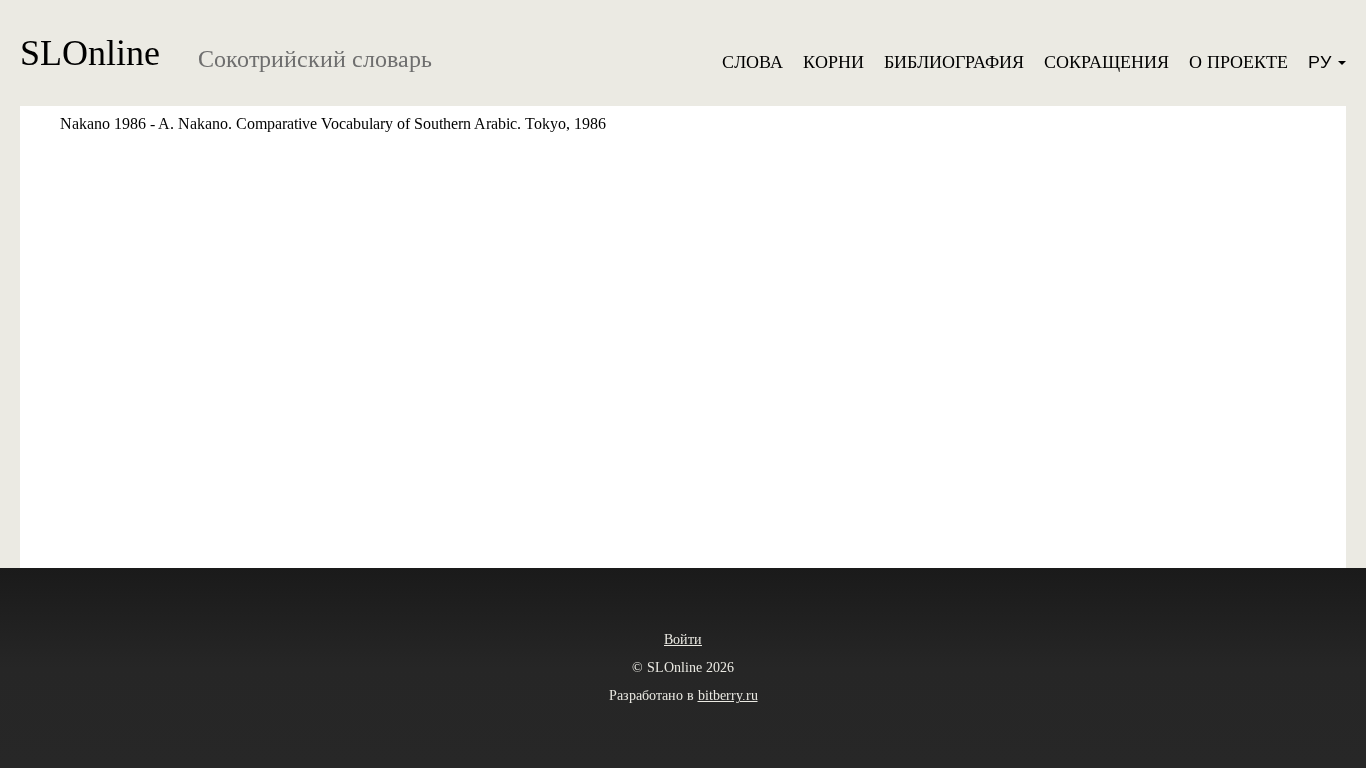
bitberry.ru (728, 695)
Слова (752, 62)
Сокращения (1106, 62)
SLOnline (90, 53)
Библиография (954, 62)
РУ (1322, 62)
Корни (833, 62)
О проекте (1238, 62)
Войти (683, 639)
